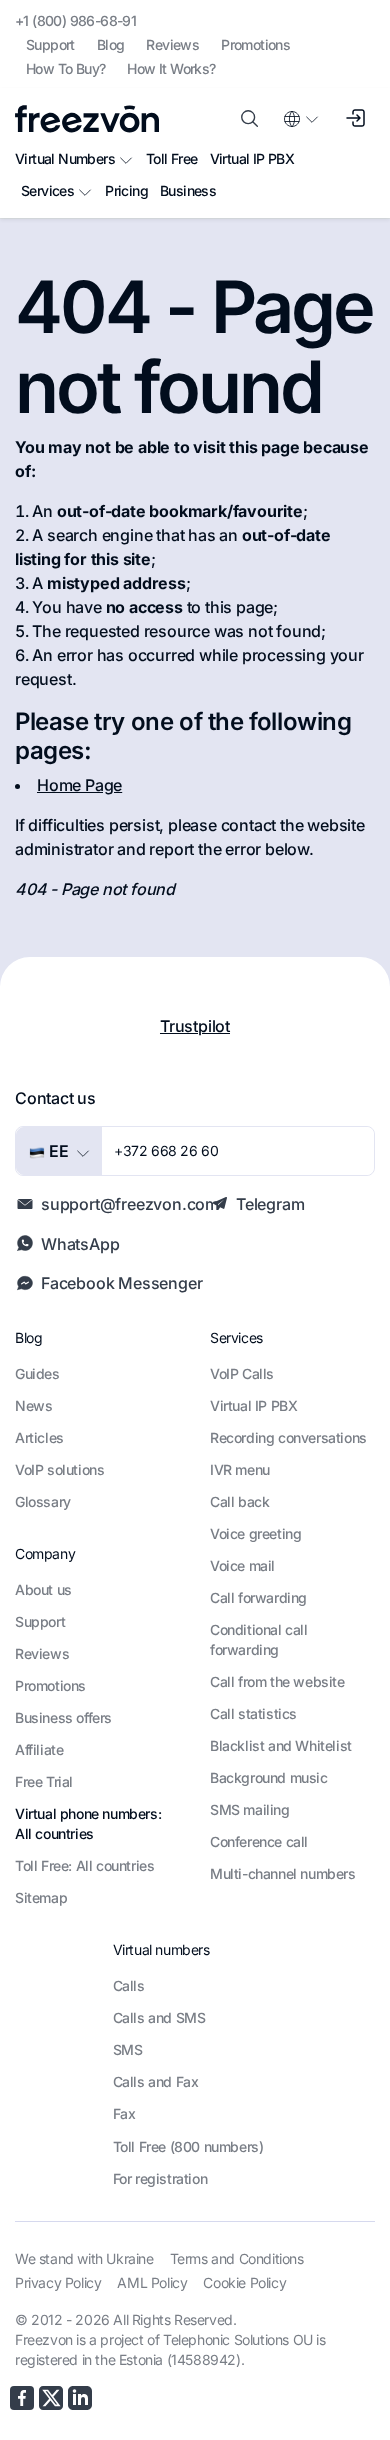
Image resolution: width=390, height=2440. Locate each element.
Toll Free (172, 158)
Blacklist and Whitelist (281, 1745)
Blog (111, 44)
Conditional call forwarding (259, 1639)
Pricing (126, 190)
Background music (269, 1777)
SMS (128, 2049)
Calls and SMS (159, 2017)
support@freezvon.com (130, 1204)
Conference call (259, 1841)
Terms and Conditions (237, 2258)
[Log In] (355, 119)
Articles (39, 1437)
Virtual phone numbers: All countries (88, 1823)
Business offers (63, 1717)
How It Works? (171, 68)
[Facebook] (22, 2398)
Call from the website (277, 1681)
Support (50, 44)
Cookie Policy (244, 2282)
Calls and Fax (156, 2081)
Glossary (43, 1501)
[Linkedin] (80, 2398)
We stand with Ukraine (84, 2258)
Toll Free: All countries (84, 1865)
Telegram (270, 1204)
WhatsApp (80, 1244)
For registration (160, 2178)
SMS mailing (250, 1809)
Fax (124, 2113)
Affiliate (39, 1749)
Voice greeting (255, 1533)
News (33, 1405)
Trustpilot (195, 1026)
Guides (37, 1373)
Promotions (255, 44)
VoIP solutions (59, 1469)
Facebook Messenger (121, 1283)
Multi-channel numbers (283, 1873)
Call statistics (253, 1713)
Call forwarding (258, 1597)
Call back (239, 1501)
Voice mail (242, 1565)
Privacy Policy (58, 2282)
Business (188, 190)
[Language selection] (300, 119)
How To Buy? (65, 68)
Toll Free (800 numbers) (188, 2146)
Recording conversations (288, 1437)
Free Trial (44, 1781)
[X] (51, 2398)
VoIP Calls (242, 1373)
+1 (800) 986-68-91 (75, 20)
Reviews (172, 44)
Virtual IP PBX (252, 158)
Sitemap (41, 1897)
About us (43, 1589)
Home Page (79, 785)
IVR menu (240, 1469)
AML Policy (152, 2282)
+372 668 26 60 (166, 1150)
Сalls (129, 1985)
